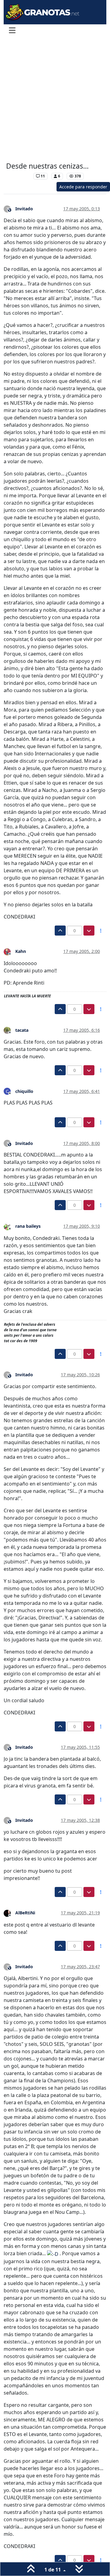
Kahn (21, 951)
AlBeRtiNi (25, 1913)
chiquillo (24, 1091)
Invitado (24, 209)
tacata (22, 1030)
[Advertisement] (55, 100)
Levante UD (18, 176)
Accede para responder (83, 187)
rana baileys (28, 1226)
